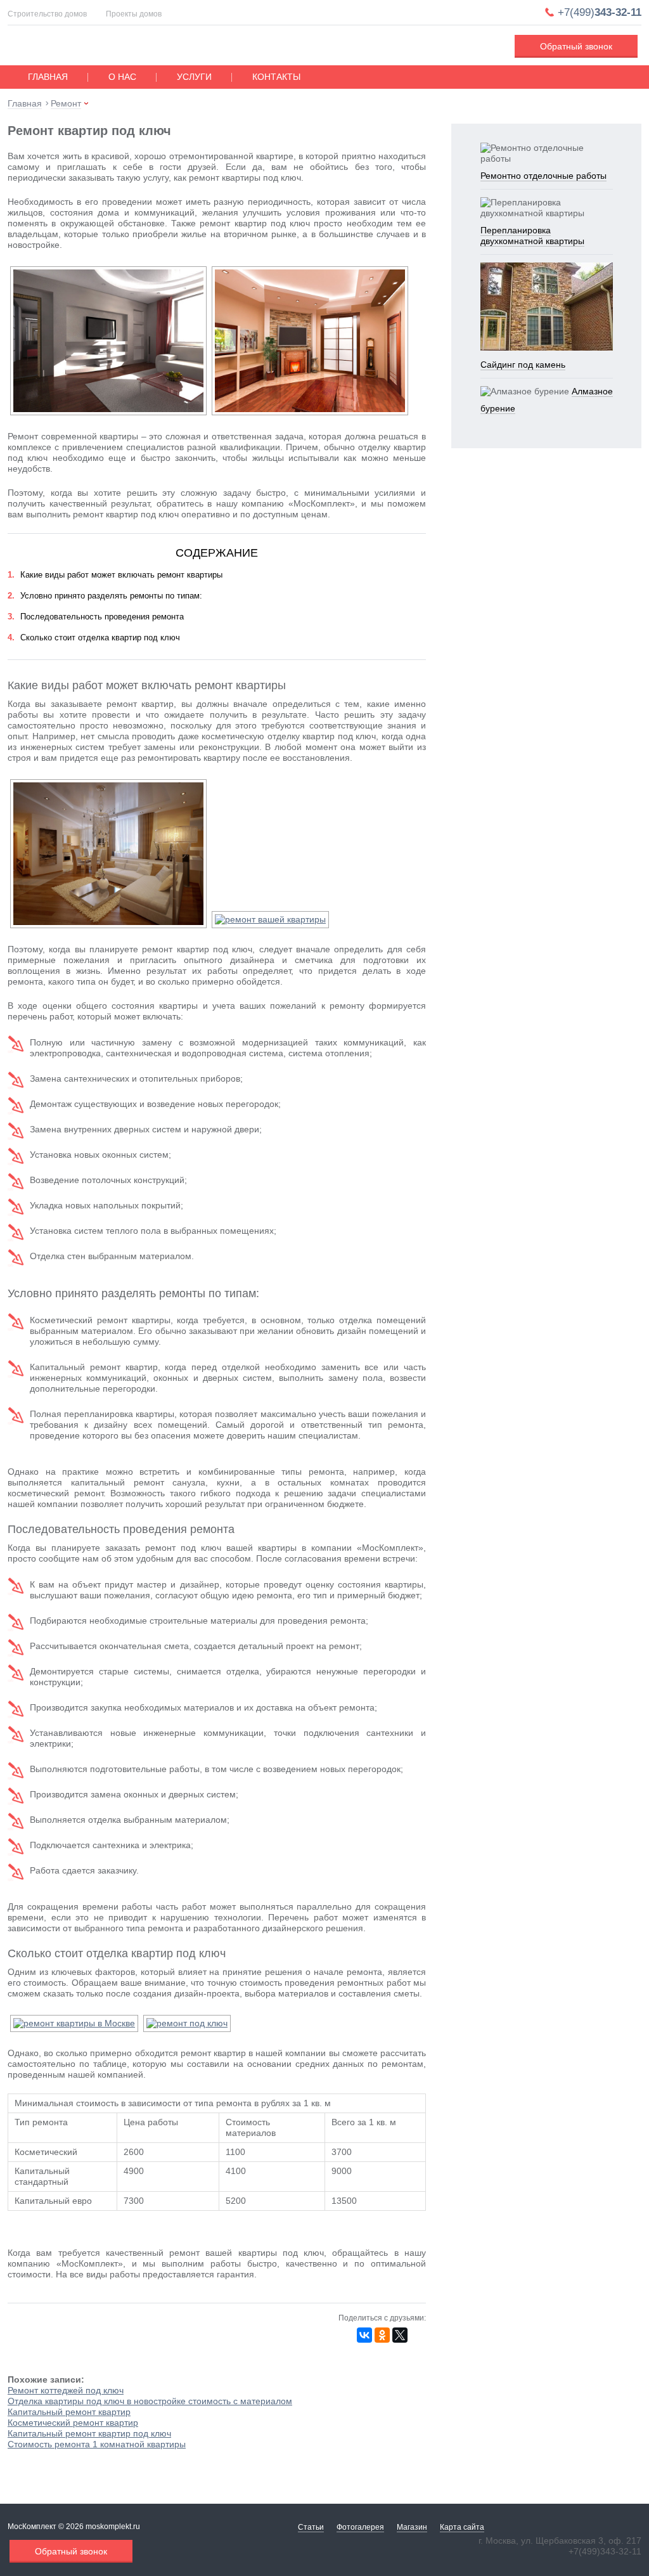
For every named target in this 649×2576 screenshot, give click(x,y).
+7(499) (600, 12)
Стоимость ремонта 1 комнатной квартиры (97, 2444)
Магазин (412, 2527)
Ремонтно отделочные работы (543, 176)
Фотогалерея (360, 2527)
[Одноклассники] (382, 2335)
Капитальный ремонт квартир (69, 2412)
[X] (400, 2335)
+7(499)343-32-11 (605, 2551)
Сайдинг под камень (523, 365)
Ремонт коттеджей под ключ (66, 2390)
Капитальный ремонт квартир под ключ (89, 2433)
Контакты (276, 77)
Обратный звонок (576, 46)
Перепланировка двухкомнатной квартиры (532, 236)
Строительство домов (47, 14)
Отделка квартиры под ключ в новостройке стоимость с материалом (150, 2401)
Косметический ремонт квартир (73, 2423)
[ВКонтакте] (364, 2335)
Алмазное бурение (547, 400)
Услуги (194, 77)
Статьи (311, 2527)
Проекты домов (134, 14)
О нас (122, 77)
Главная (48, 77)
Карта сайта (462, 2527)
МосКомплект (88, 47)
